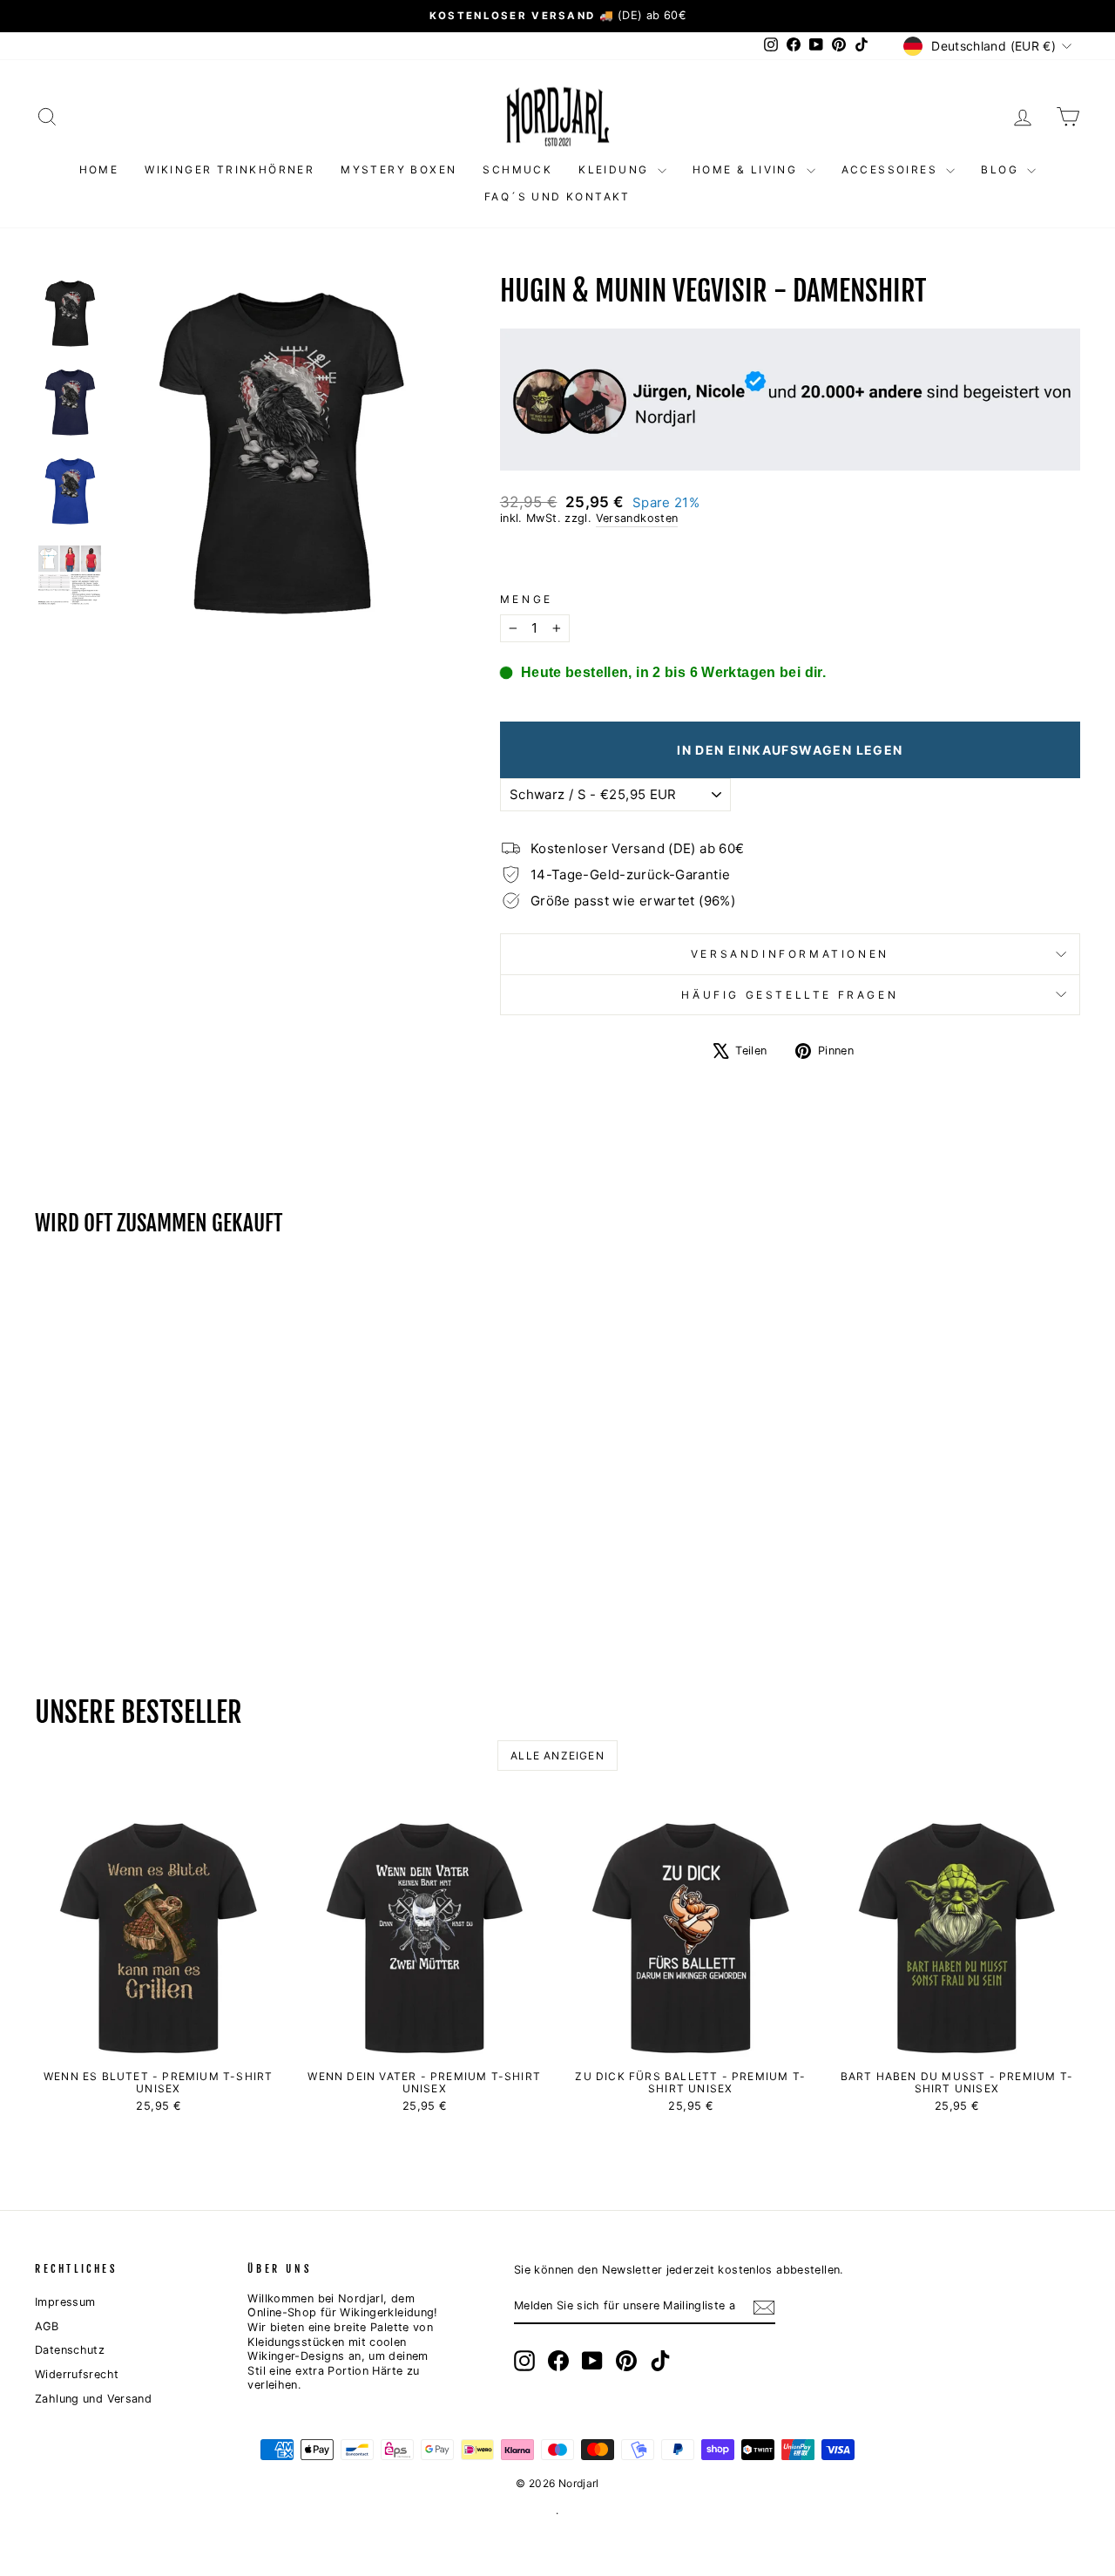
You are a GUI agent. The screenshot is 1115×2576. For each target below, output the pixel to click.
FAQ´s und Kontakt (557, 197)
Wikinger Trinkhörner (230, 169)
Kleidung (616, 169)
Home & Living (747, 169)
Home (99, 169)
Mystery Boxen (399, 169)
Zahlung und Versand (93, 2399)
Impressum (65, 2302)
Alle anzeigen (557, 1756)
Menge (527, 599)
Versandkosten (637, 518)
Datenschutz (70, 2350)
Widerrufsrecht (77, 2374)
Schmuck (517, 169)
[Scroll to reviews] (790, 560)
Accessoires (892, 169)
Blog (1002, 169)
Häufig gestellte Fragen (790, 995)
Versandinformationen (790, 954)
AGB (47, 2326)
